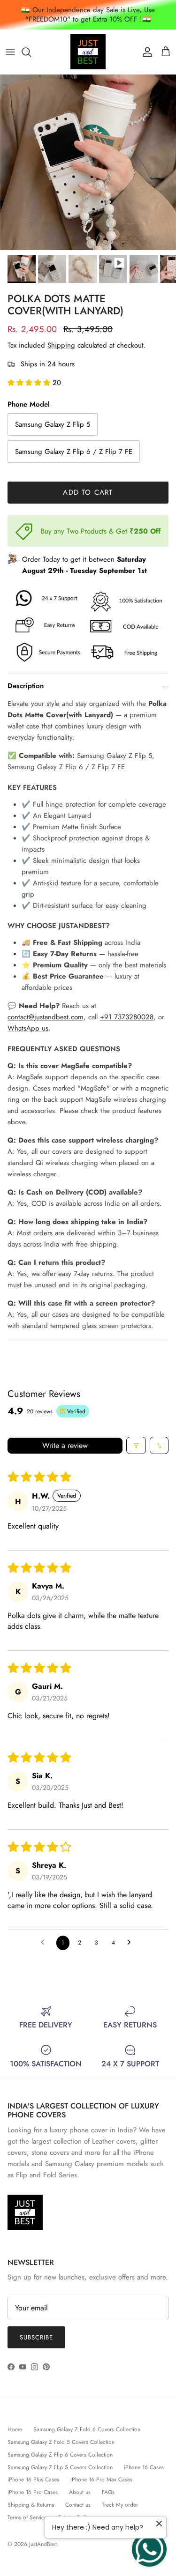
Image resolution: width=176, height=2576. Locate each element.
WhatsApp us (28, 1028)
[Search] (31, 52)
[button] (30, 383)
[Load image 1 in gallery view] (88, 162)
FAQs (108, 2492)
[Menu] (10, 52)
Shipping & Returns (31, 2505)
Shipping (61, 345)
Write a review (65, 1445)
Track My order (120, 2505)
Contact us (78, 2505)
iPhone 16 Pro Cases (33, 2492)
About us (80, 2492)
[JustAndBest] (88, 52)
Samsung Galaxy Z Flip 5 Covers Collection (60, 2467)
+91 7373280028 (127, 1017)
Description (26, 686)
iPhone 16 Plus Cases (33, 2479)
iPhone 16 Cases (144, 2467)
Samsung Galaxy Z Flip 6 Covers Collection (60, 2455)
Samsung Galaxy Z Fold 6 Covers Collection (87, 2429)
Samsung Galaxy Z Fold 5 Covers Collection (61, 2442)
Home (15, 2429)
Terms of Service (27, 2517)
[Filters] (136, 1445)
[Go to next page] (131, 1943)
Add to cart (88, 492)
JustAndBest (43, 2544)
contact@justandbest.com (46, 1017)
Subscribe (36, 2337)
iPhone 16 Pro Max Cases (101, 2479)
